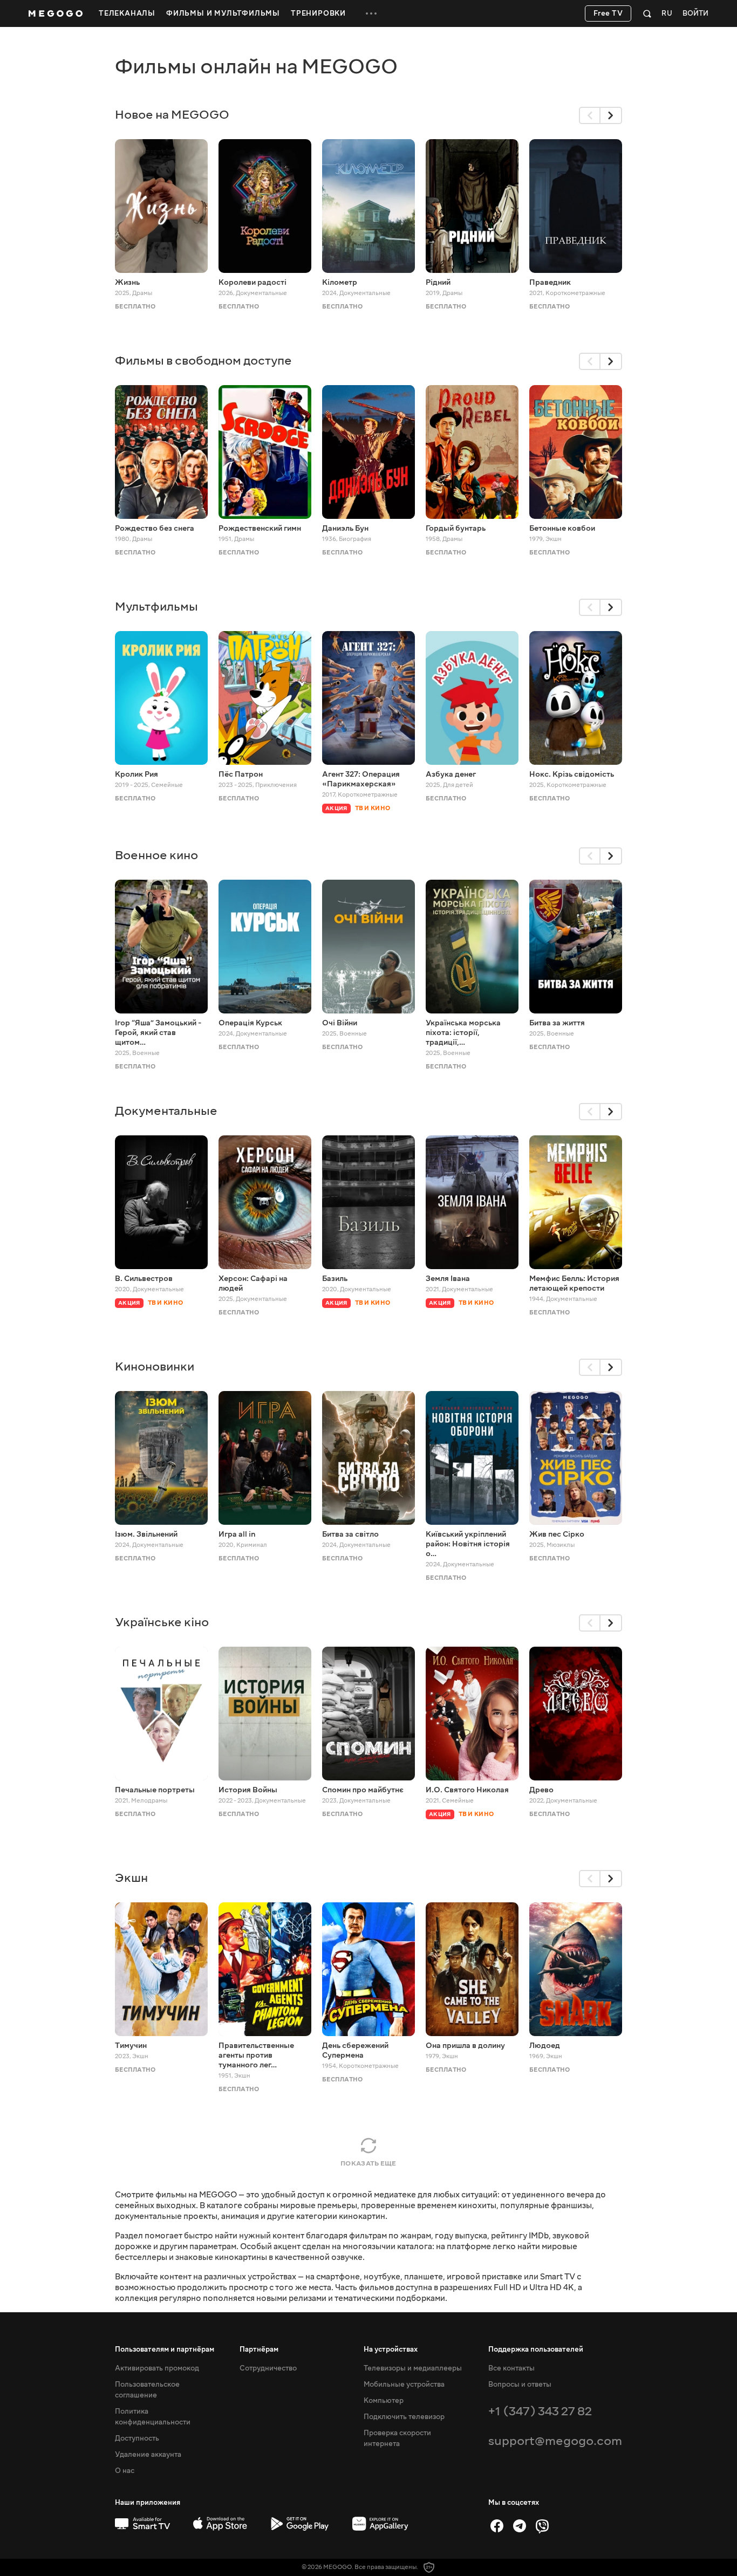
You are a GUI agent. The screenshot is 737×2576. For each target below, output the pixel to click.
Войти (695, 14)
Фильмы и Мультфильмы (223, 13)
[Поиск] (647, 13)
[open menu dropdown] (371, 13)
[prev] (590, 115)
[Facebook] (497, 2526)
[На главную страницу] (56, 13)
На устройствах (391, 2349)
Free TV (608, 13)
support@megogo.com (555, 2441)
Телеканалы (127, 13)
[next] (611, 115)
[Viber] (542, 2526)
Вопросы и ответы (520, 2385)
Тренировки (318, 13)
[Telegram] (520, 2526)
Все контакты (511, 2368)
